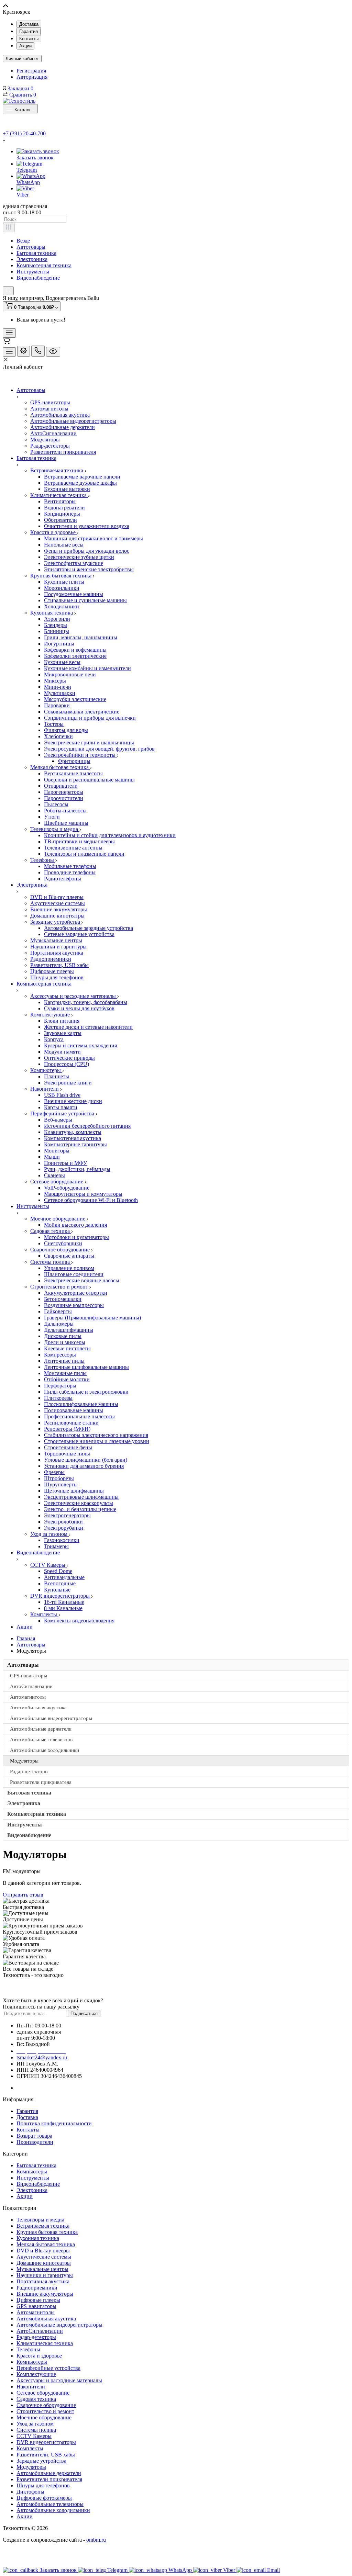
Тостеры (54, 724)
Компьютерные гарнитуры (75, 1144)
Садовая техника (51, 1231)
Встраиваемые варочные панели (82, 477)
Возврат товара (34, 2136)
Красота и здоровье (54, 532)
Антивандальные (64, 1577)
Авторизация (32, 77)
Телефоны (43, 860)
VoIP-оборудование (67, 1188)
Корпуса (54, 1039)
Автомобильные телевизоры (50, 2504)
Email (273, 2570)
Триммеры (56, 1546)
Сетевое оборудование (57, 1182)
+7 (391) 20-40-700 (24, 133)
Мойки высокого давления (75, 1225)
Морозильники (62, 588)
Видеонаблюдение (38, 278)
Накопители (45, 1089)
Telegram (27, 170)
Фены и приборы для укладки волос (87, 551)
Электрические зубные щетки (79, 557)
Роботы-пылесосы (65, 811)
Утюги (52, 817)
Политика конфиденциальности (54, 2123)
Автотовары (31, 247)
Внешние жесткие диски (73, 1101)
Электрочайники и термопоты (80, 755)
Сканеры (54, 1175)
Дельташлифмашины (69, 1330)
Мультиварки (60, 693)
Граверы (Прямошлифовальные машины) (92, 1318)
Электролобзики (63, 1522)
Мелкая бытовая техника (60, 767)
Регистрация (31, 71)
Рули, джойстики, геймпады (77, 1169)
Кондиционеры (62, 514)
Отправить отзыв (23, 1895)
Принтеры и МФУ (65, 1163)
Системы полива (51, 1262)
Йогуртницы (59, 644)
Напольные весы (64, 545)
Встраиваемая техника (57, 470)
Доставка (29, 24)
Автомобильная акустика (60, 415)
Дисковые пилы (63, 1336)
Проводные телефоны (70, 872)
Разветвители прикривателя (63, 452)
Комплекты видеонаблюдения (79, 1621)
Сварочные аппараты (69, 1256)
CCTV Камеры (48, 1565)
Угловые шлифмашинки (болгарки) (86, 1460)
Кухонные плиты (64, 582)
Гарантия (29, 31)
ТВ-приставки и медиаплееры (79, 841)
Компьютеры (46, 1070)
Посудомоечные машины (74, 594)
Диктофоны (30, 2492)
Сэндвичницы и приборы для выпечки (90, 718)
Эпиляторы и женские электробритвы (89, 569)
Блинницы (57, 631)
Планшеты (57, 1076)
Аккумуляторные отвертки (76, 1293)
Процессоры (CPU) (67, 1064)
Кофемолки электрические (75, 656)
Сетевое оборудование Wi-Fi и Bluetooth (91, 1200)
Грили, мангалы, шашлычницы (81, 637)
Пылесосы (56, 804)
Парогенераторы (64, 792)
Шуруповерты (61, 1484)
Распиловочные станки (71, 1423)
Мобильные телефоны (70, 866)
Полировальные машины (74, 1410)
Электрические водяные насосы (82, 1280)
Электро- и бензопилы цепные (80, 1509)
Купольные (57, 1590)
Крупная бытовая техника (62, 576)
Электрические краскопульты (79, 1503)
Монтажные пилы (65, 1373)
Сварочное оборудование (61, 1250)
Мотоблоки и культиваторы (76, 1237)
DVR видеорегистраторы (61, 1596)
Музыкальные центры (56, 940)
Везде (23, 241)
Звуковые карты (63, 1033)
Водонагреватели (64, 508)
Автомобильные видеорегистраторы (73, 421)
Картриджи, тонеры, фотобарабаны (86, 1002)
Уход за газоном (49, 1534)
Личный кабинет (22, 59)
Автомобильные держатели (63, 427)
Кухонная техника (52, 613)
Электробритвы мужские (74, 563)
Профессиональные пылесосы (79, 1416)
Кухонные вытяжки (67, 489)
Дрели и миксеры (65, 1342)
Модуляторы (45, 440)
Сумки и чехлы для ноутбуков (79, 1008)
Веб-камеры (58, 1120)
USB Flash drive (62, 1095)
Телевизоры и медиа (55, 829)
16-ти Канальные (64, 1602)
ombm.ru (96, 2540)
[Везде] (9, 228)
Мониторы (57, 1151)
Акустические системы (58, 903)
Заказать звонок (35, 158)
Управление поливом (69, 1268)
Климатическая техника (59, 495)
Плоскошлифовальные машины (81, 1404)
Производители (35, 2142)
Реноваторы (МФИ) (67, 1429)
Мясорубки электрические (75, 699)
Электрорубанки (64, 1528)
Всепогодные (60, 1583)
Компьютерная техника (44, 265)
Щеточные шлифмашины (74, 1491)
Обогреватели (60, 520)
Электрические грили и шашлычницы (89, 743)
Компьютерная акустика (73, 1138)
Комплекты (44, 1614)
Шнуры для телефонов (57, 977)
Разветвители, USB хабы (59, 965)
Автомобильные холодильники (53, 2510)
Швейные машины (66, 823)
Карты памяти (61, 1107)
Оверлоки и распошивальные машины (89, 780)
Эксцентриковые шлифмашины (81, 1497)
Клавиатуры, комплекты (73, 1132)
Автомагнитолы (49, 409)
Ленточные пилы (64, 1361)
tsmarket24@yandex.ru (42, 2057)
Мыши (52, 1157)
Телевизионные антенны (73, 848)
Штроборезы (59, 1478)
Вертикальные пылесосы (73, 773)
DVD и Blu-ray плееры (57, 897)
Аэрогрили (57, 619)
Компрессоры (60, 1355)
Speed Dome (58, 1571)
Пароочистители (64, 798)
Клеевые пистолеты (67, 1348)
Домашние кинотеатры (57, 916)
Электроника (32, 259)
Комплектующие (51, 1015)
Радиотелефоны (63, 879)
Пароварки (57, 705)
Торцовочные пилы (67, 1454)
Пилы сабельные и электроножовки (86, 1392)
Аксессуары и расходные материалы (74, 996)
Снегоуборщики (63, 1243)
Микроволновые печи (70, 674)
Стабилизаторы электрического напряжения (96, 1435)
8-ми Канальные (63, 1608)
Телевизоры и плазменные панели (84, 854)
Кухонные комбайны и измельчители (87, 668)
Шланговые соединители (74, 1274)
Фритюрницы (74, 761)
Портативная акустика (57, 953)
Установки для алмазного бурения (84, 1466)
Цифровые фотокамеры (44, 2498)
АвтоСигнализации (53, 433)
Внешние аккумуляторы (59, 909)
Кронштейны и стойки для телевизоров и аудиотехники (110, 835)
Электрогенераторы (67, 1515)
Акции (25, 46)
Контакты (29, 39)
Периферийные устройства (63, 1113)
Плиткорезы (58, 1398)
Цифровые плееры (52, 971)
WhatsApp (28, 182)
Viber (23, 195)
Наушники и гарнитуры (58, 947)
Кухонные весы (62, 662)
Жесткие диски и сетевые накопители (88, 1027)
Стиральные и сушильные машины (85, 600)
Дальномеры (59, 1324)
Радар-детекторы (50, 446)
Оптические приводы (69, 1058)
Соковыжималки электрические (82, 712)
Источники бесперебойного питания (87, 1126)
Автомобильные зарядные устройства (89, 928)
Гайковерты (58, 1311)
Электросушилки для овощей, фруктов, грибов (99, 749)
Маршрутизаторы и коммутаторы (83, 1194)
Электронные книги (68, 1083)
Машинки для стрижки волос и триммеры (93, 538)
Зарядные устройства (56, 922)
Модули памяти (62, 1052)
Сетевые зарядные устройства (79, 934)
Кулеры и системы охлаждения (80, 1045)
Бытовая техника (36, 253)
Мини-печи (58, 687)
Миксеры (55, 681)
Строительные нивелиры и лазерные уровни (97, 1441)
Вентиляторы (60, 501)
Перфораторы (60, 1386)
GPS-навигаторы (50, 402)
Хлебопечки (58, 736)
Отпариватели (61, 786)
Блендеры (56, 625)
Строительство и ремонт (60, 1287)
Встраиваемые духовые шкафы (80, 483)
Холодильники (62, 606)
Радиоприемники (51, 959)
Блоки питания (62, 1021)
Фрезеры (54, 1472)
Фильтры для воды (66, 730)
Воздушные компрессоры (74, 1305)
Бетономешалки (63, 1299)
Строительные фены (68, 1447)
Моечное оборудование (58, 1219)
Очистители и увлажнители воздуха (87, 526)
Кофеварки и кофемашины (75, 650)
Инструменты (33, 272)
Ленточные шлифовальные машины (86, 1367)
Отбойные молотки (67, 1379)
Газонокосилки (62, 1540)
